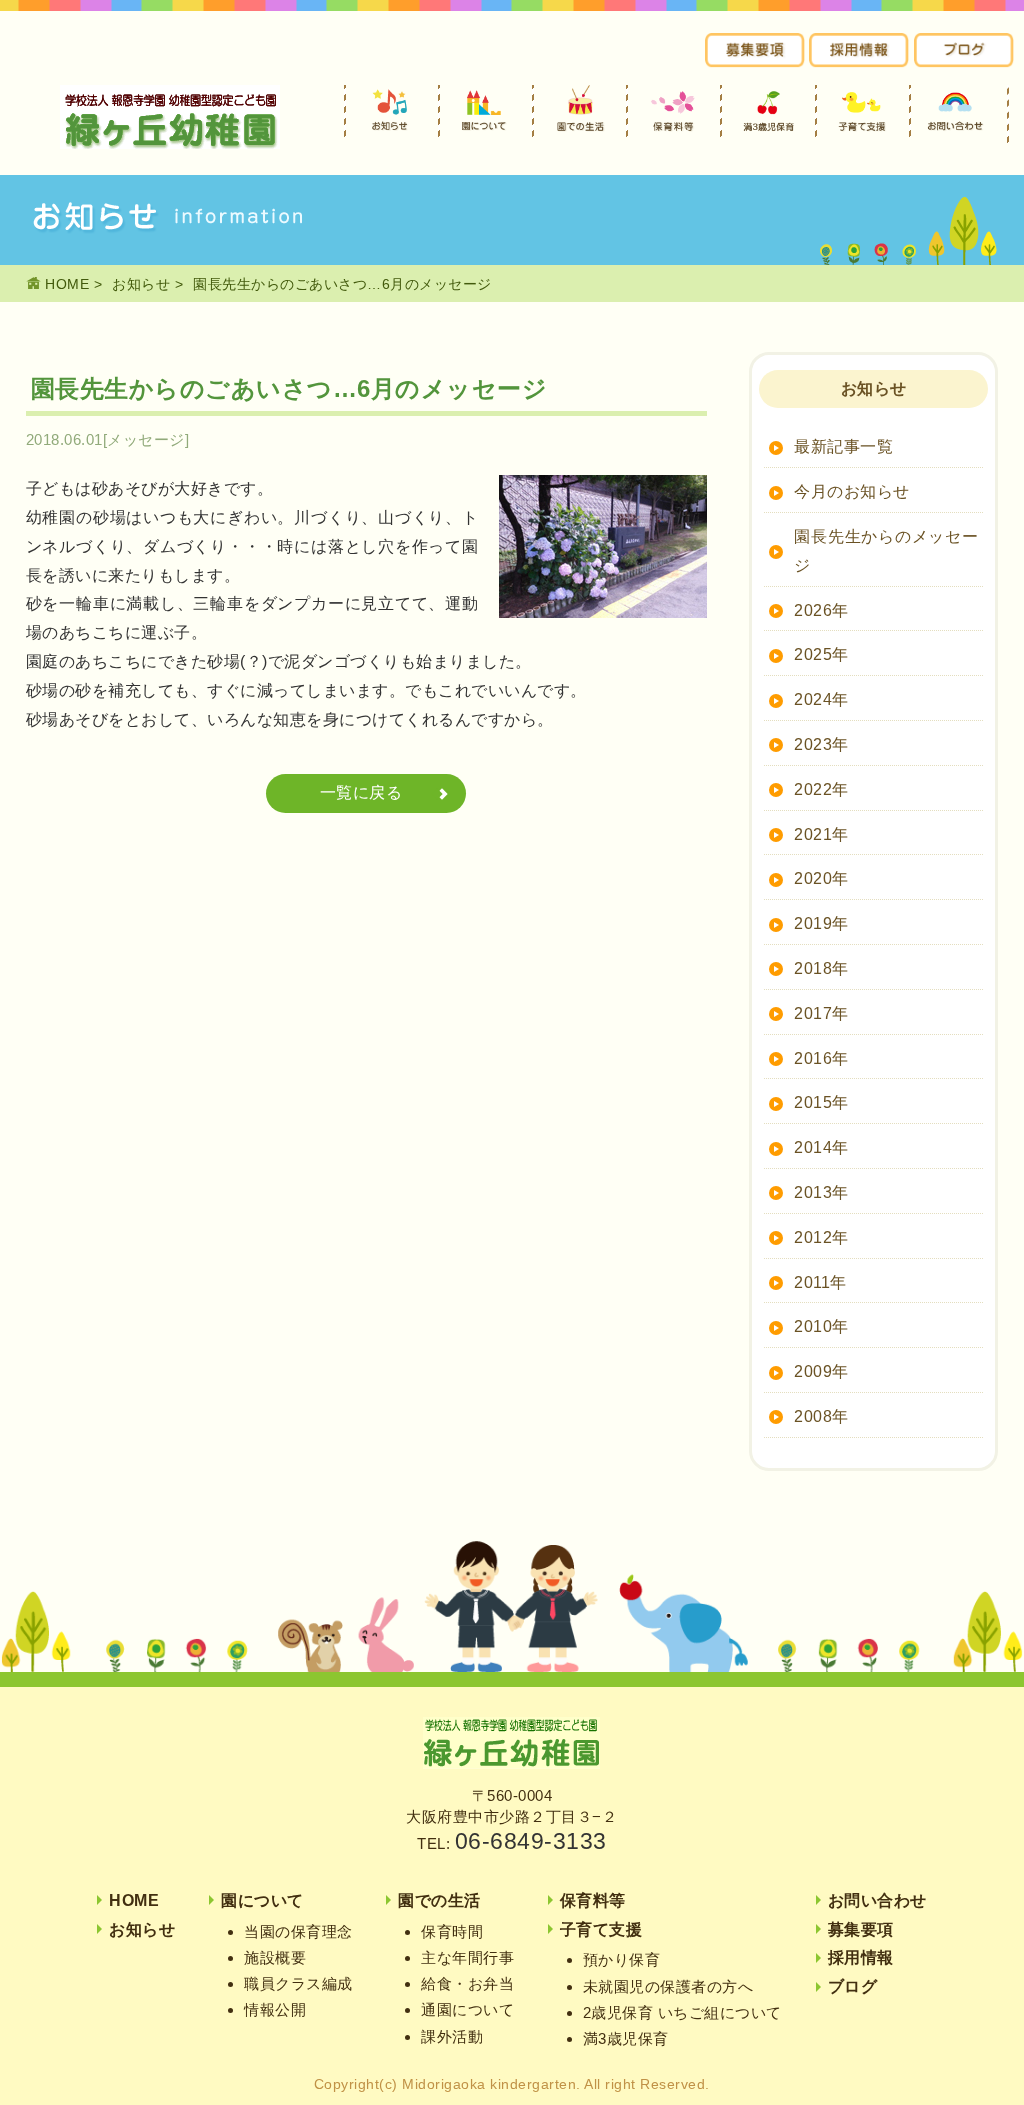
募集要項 (861, 1929)
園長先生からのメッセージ (886, 551)
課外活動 (452, 2036)
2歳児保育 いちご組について (682, 2012)
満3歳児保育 (626, 2038)
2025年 (821, 654)
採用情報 (861, 1957)
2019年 (821, 923)
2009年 (821, 1371)
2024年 (821, 699)
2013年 (821, 1192)
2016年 (821, 1058)
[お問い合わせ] (957, 111)
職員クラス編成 (298, 1983)
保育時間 (452, 1931)
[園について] (486, 111)
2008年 (821, 1416)
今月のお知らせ (852, 491)
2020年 (821, 878)
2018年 (821, 968)
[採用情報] (859, 62)
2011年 (820, 1282)
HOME (65, 284)
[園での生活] (580, 111)
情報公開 (275, 2009)
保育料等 (593, 1900)
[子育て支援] (863, 111)
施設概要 (275, 1957)
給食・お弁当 (467, 1983)
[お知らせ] (392, 111)
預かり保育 (622, 1959)
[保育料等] (674, 111)
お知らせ (141, 284)
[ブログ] (964, 62)
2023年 (821, 744)
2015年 (821, 1102)
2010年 (821, 1326)
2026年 (821, 610)
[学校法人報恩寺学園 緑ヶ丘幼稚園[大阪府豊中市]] (170, 143)
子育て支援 (601, 1929)
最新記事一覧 (843, 446)
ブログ (853, 1986)
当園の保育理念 (298, 1931)
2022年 (821, 789)
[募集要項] (755, 62)
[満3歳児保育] (769, 111)
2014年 (821, 1147)
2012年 (821, 1237)
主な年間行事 (467, 1957)
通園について (467, 2009)
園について (262, 1900)
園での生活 (439, 1900)
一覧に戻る (361, 792)
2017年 (821, 1013)
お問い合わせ (877, 1900)
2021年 (821, 834)
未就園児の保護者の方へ (668, 1986)
